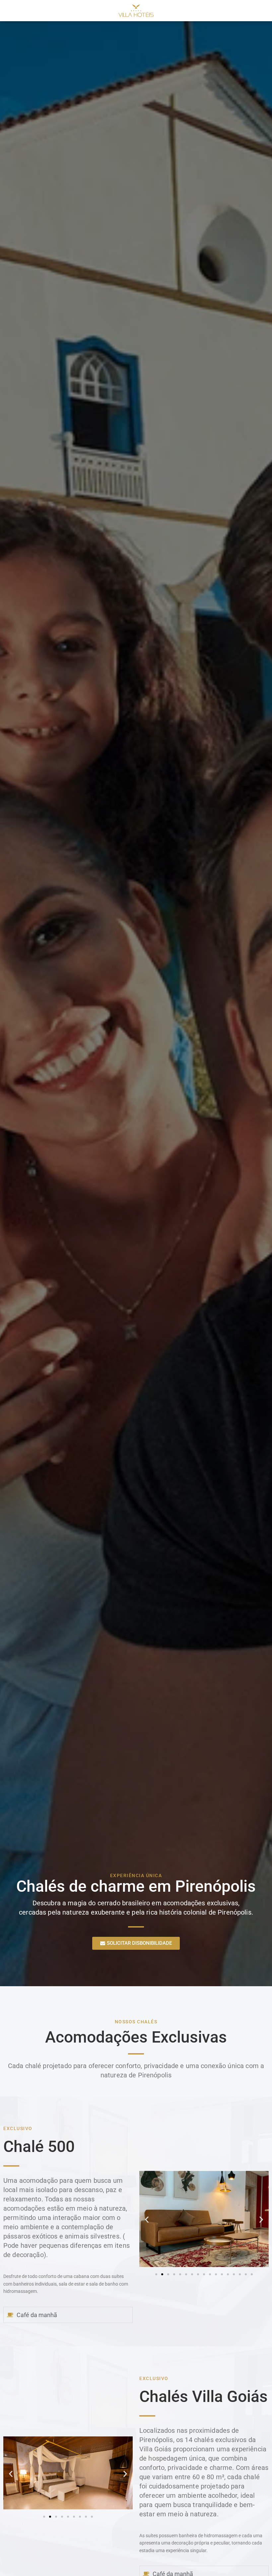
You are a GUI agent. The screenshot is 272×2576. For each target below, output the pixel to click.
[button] (147, 2219)
